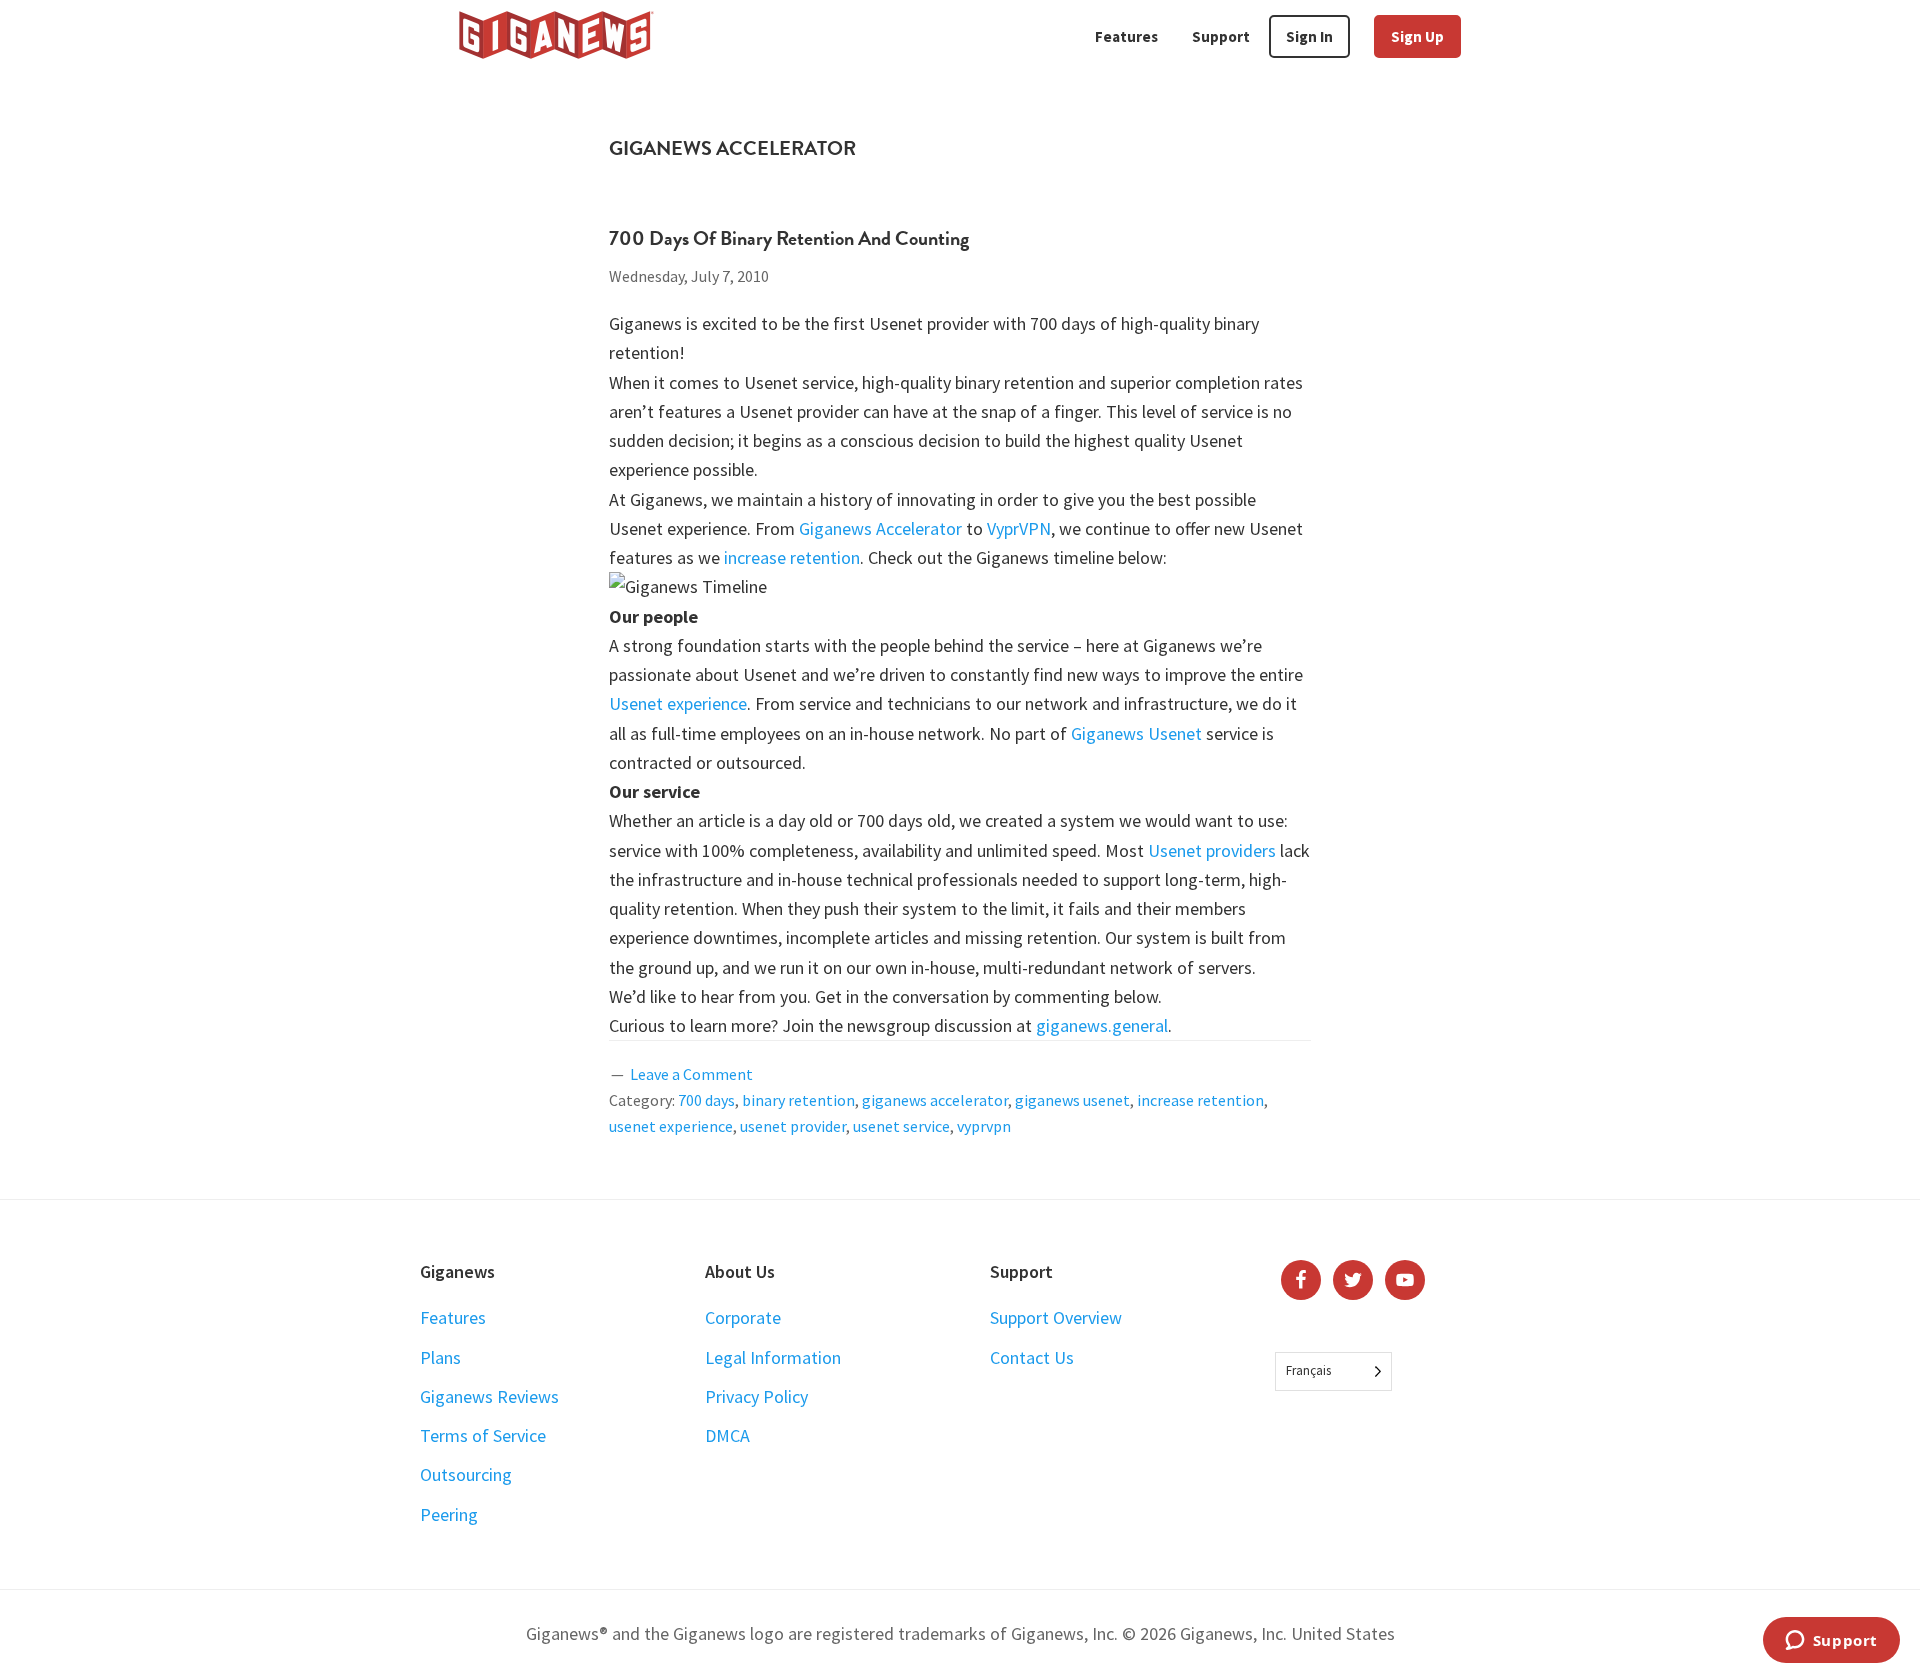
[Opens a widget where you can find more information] (1831, 1642)
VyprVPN (1019, 528)
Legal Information (773, 1357)
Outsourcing (466, 1474)
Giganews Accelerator (880, 528)
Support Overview (1056, 1317)
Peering (449, 1514)
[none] (1333, 1371)
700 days (706, 1100)
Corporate (743, 1317)
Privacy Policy (756, 1396)
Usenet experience (678, 703)
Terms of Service (483, 1435)
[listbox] (1333, 1371)
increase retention (792, 557)
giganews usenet (1072, 1100)
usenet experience (671, 1126)
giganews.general (1102, 1025)
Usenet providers (1212, 850)
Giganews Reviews (489, 1396)
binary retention (798, 1100)
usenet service (901, 1126)
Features (453, 1317)
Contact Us (1032, 1357)
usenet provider (793, 1126)
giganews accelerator (935, 1100)
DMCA (727, 1435)
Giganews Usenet (1136, 733)
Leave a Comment (691, 1074)
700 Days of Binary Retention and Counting (789, 238)
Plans (440, 1357)
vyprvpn (984, 1126)
